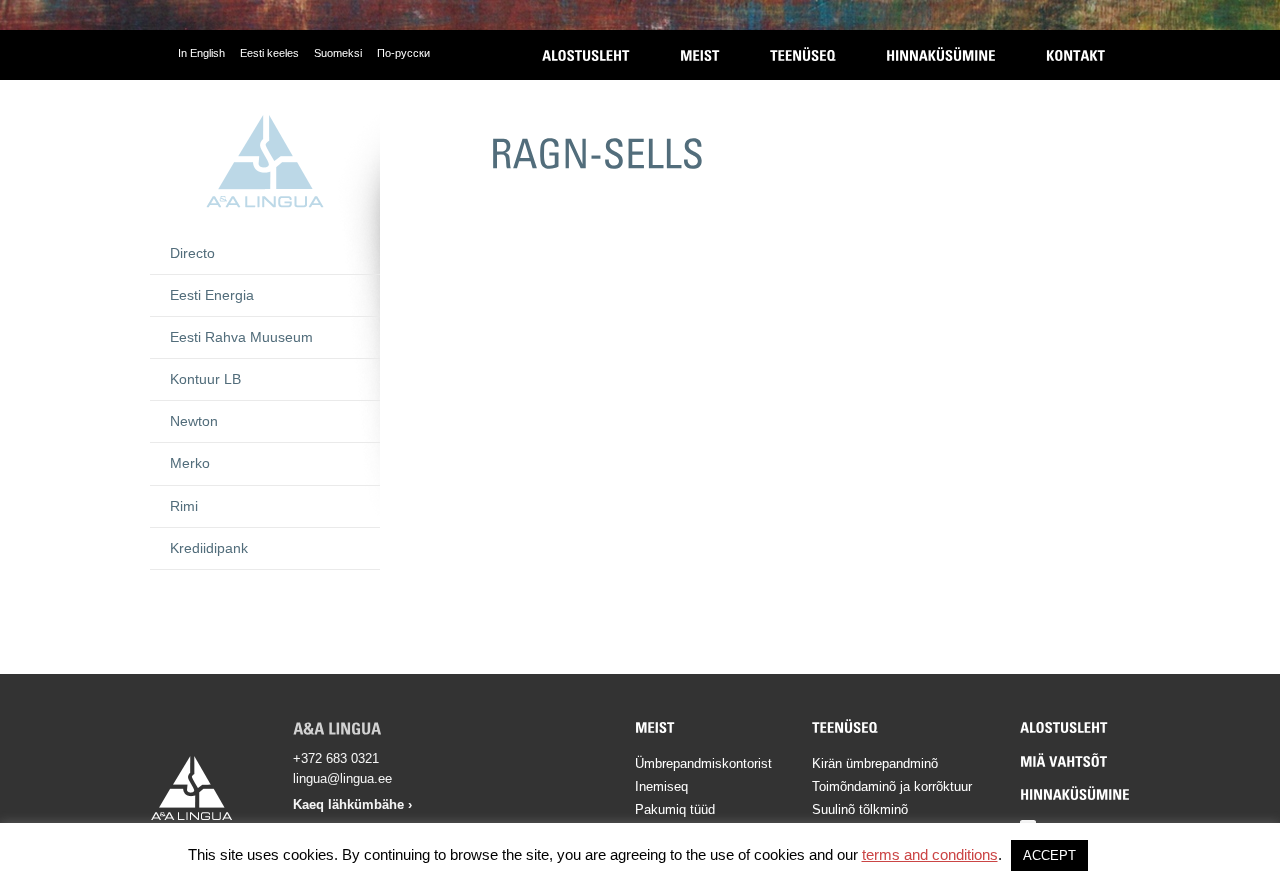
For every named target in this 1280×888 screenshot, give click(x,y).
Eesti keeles (269, 53)
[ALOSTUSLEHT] (586, 55)
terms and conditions (930, 854)
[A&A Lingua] (265, 161)
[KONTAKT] (1075, 55)
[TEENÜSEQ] (803, 55)
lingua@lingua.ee (342, 778)
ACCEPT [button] (1049, 855)
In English (201, 53)
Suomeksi (338, 53)
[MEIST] (700, 55)
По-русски (403, 53)
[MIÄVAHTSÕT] (1063, 761)
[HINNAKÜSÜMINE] (941, 55)
